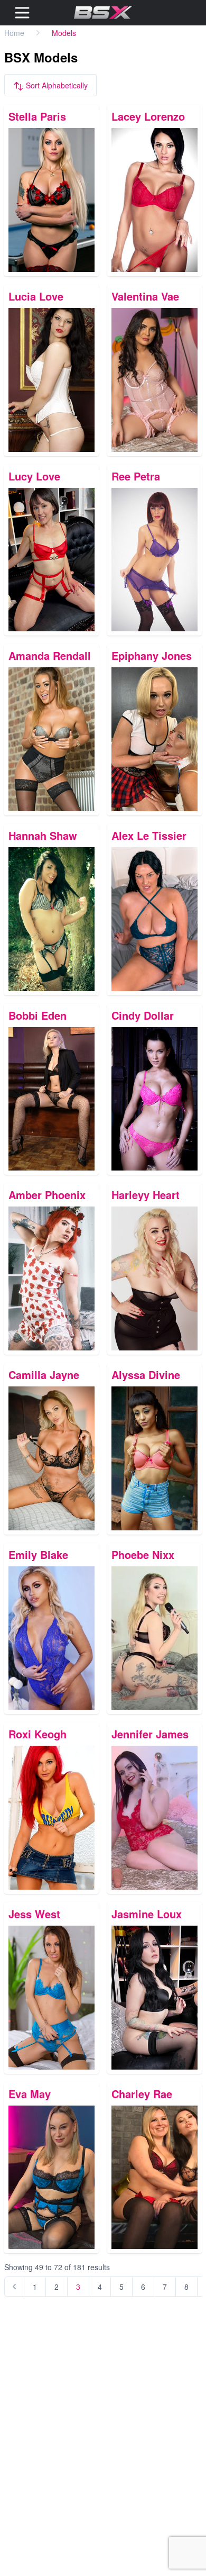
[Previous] (14, 2287)
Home (14, 33)
